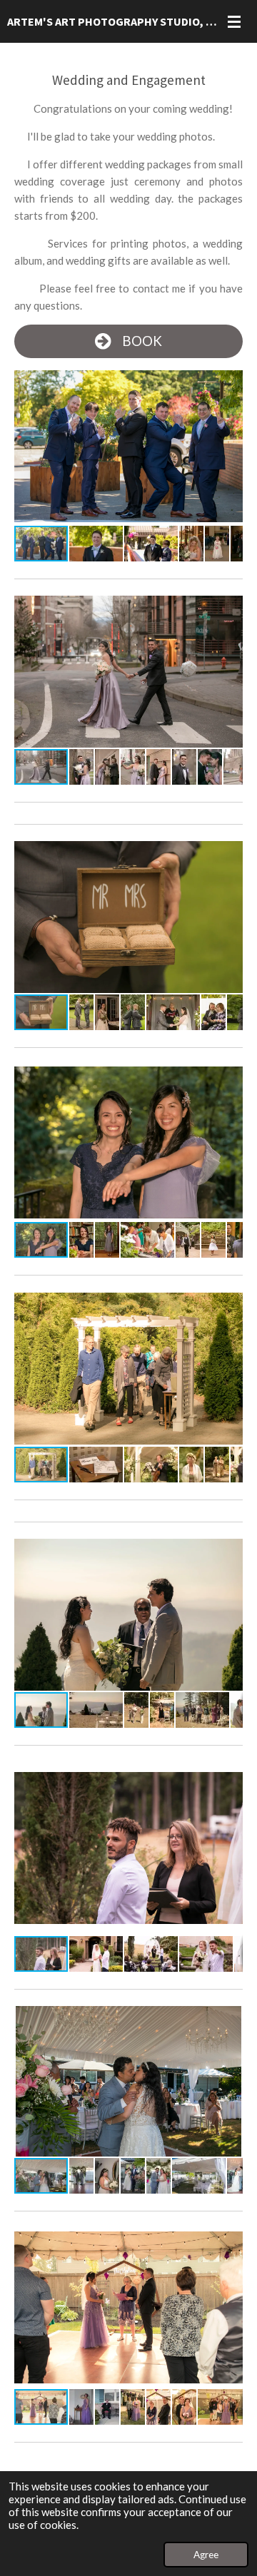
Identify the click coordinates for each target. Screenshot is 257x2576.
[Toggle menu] (234, 21)
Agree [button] (206, 2555)
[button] (230, 382)
